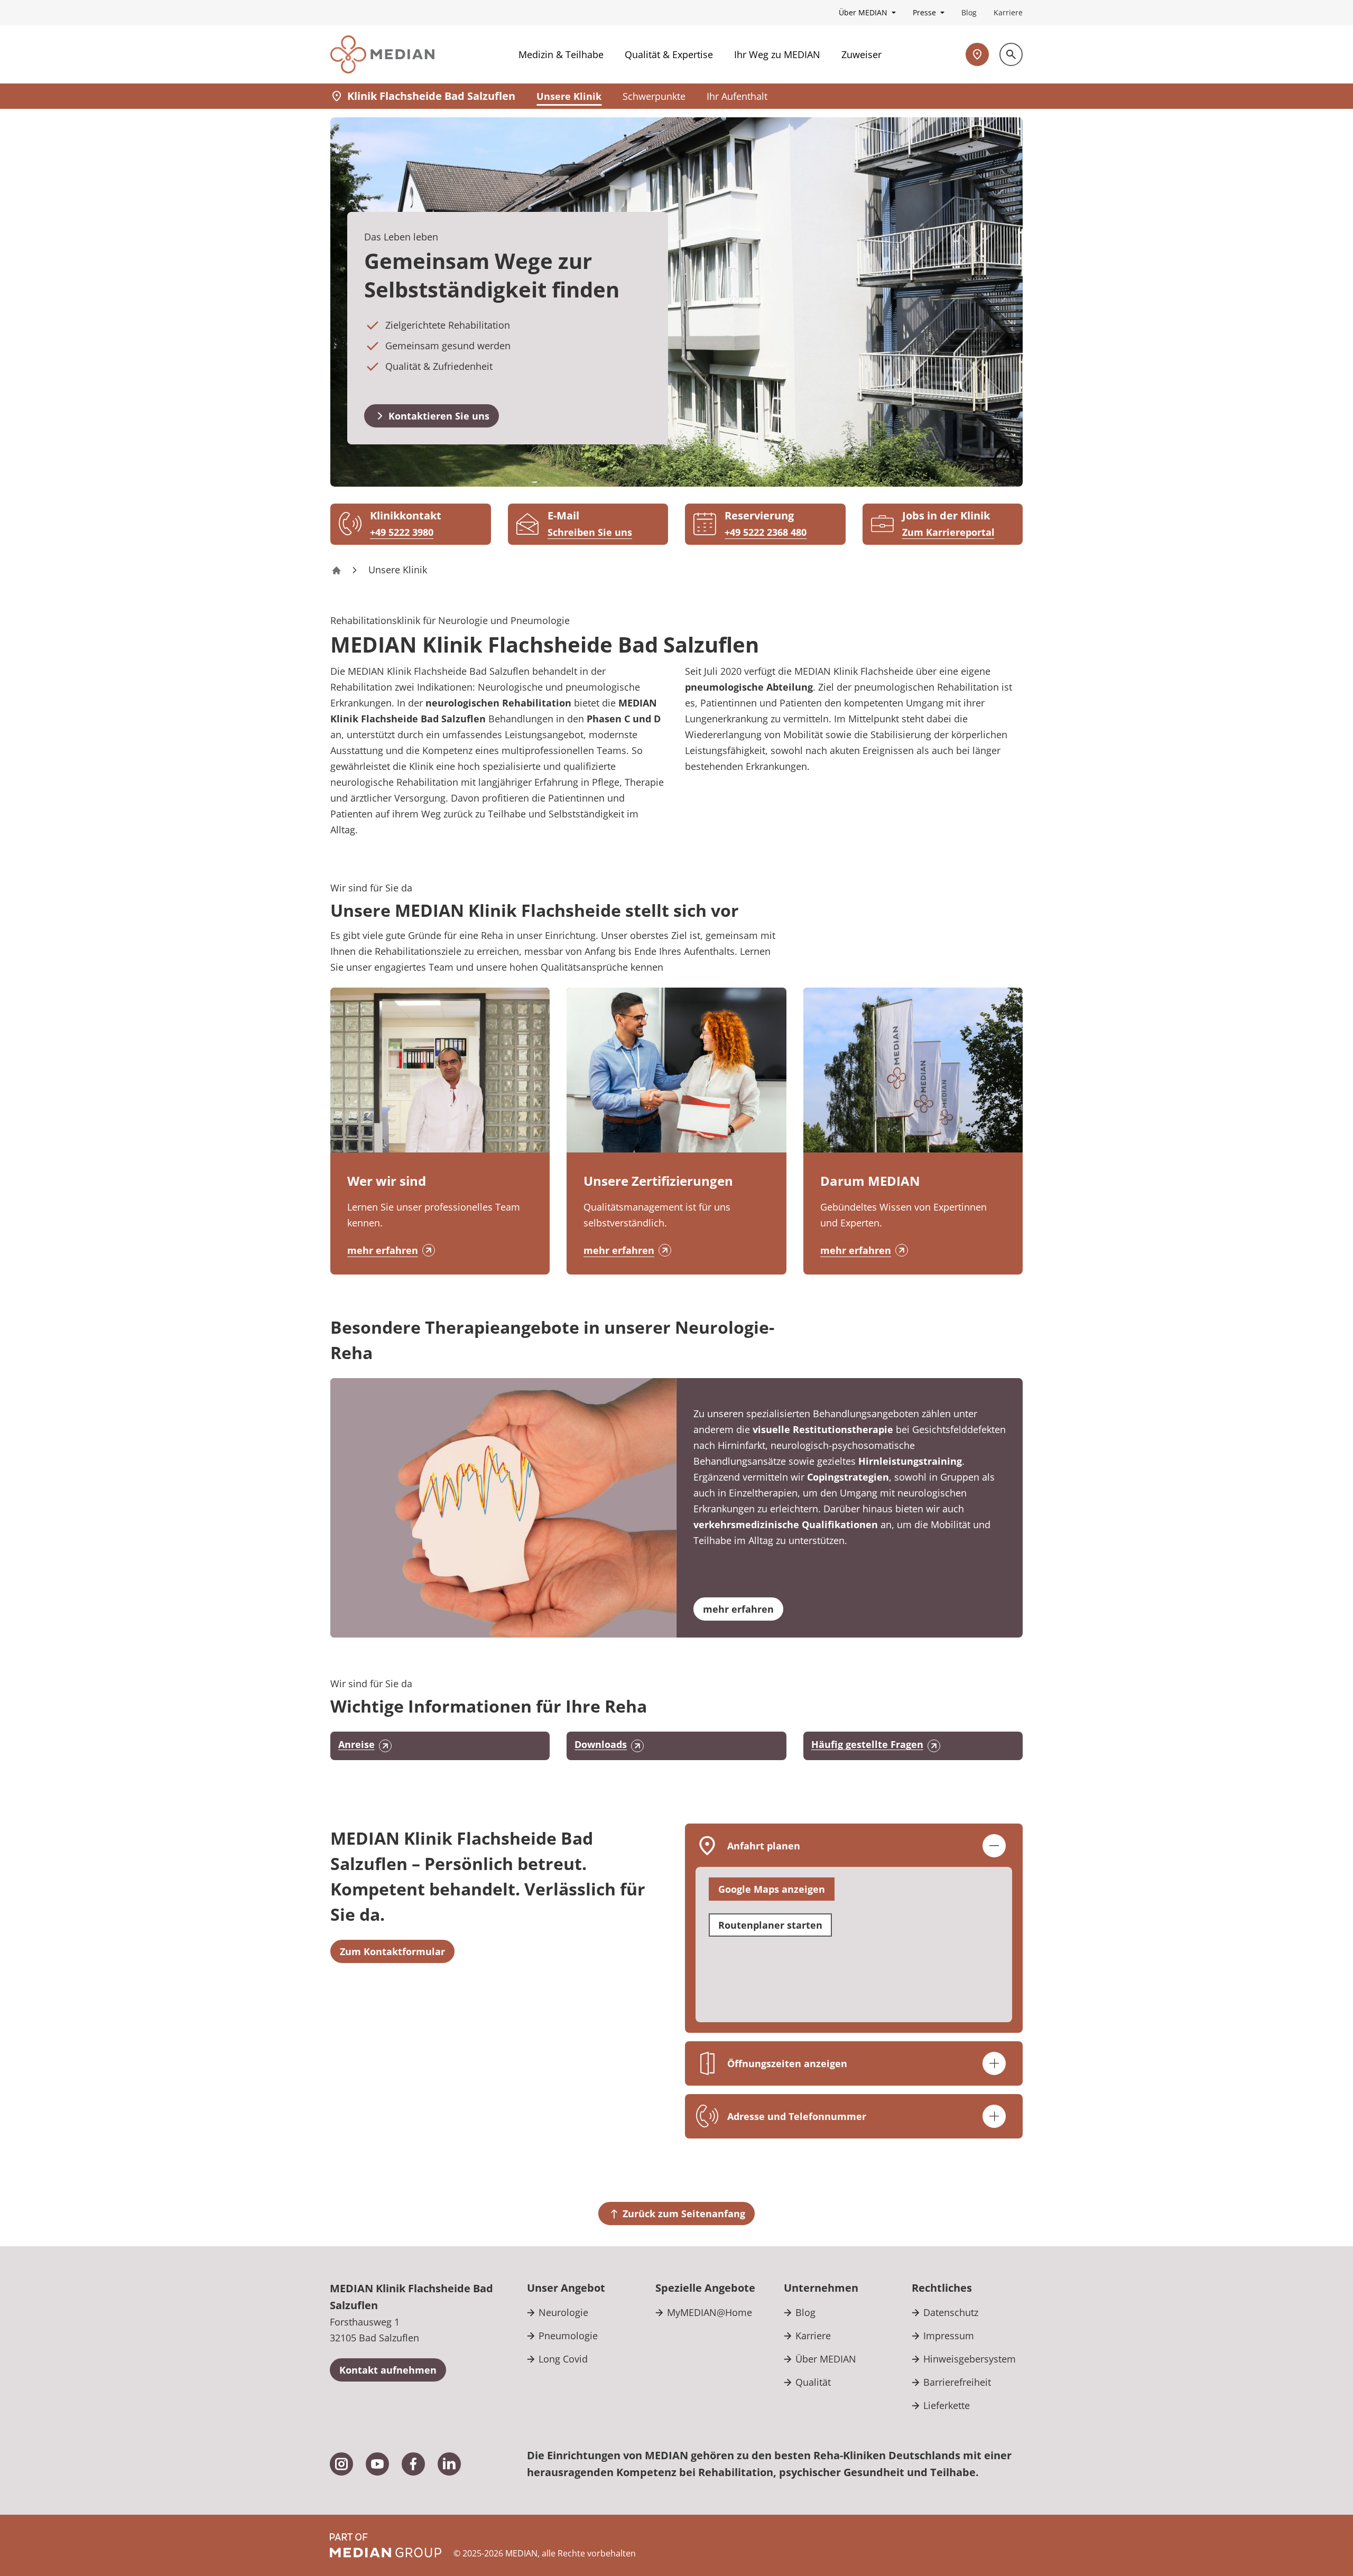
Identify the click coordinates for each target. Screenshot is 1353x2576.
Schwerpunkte (654, 96)
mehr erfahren (383, 1250)
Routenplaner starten (770, 1925)
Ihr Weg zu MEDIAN (777, 54)
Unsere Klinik (569, 96)
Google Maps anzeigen (772, 1889)
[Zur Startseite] (382, 54)
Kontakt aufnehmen (388, 2370)
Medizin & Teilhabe (561, 54)
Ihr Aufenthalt (737, 96)
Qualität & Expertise (669, 54)
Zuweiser (861, 54)
